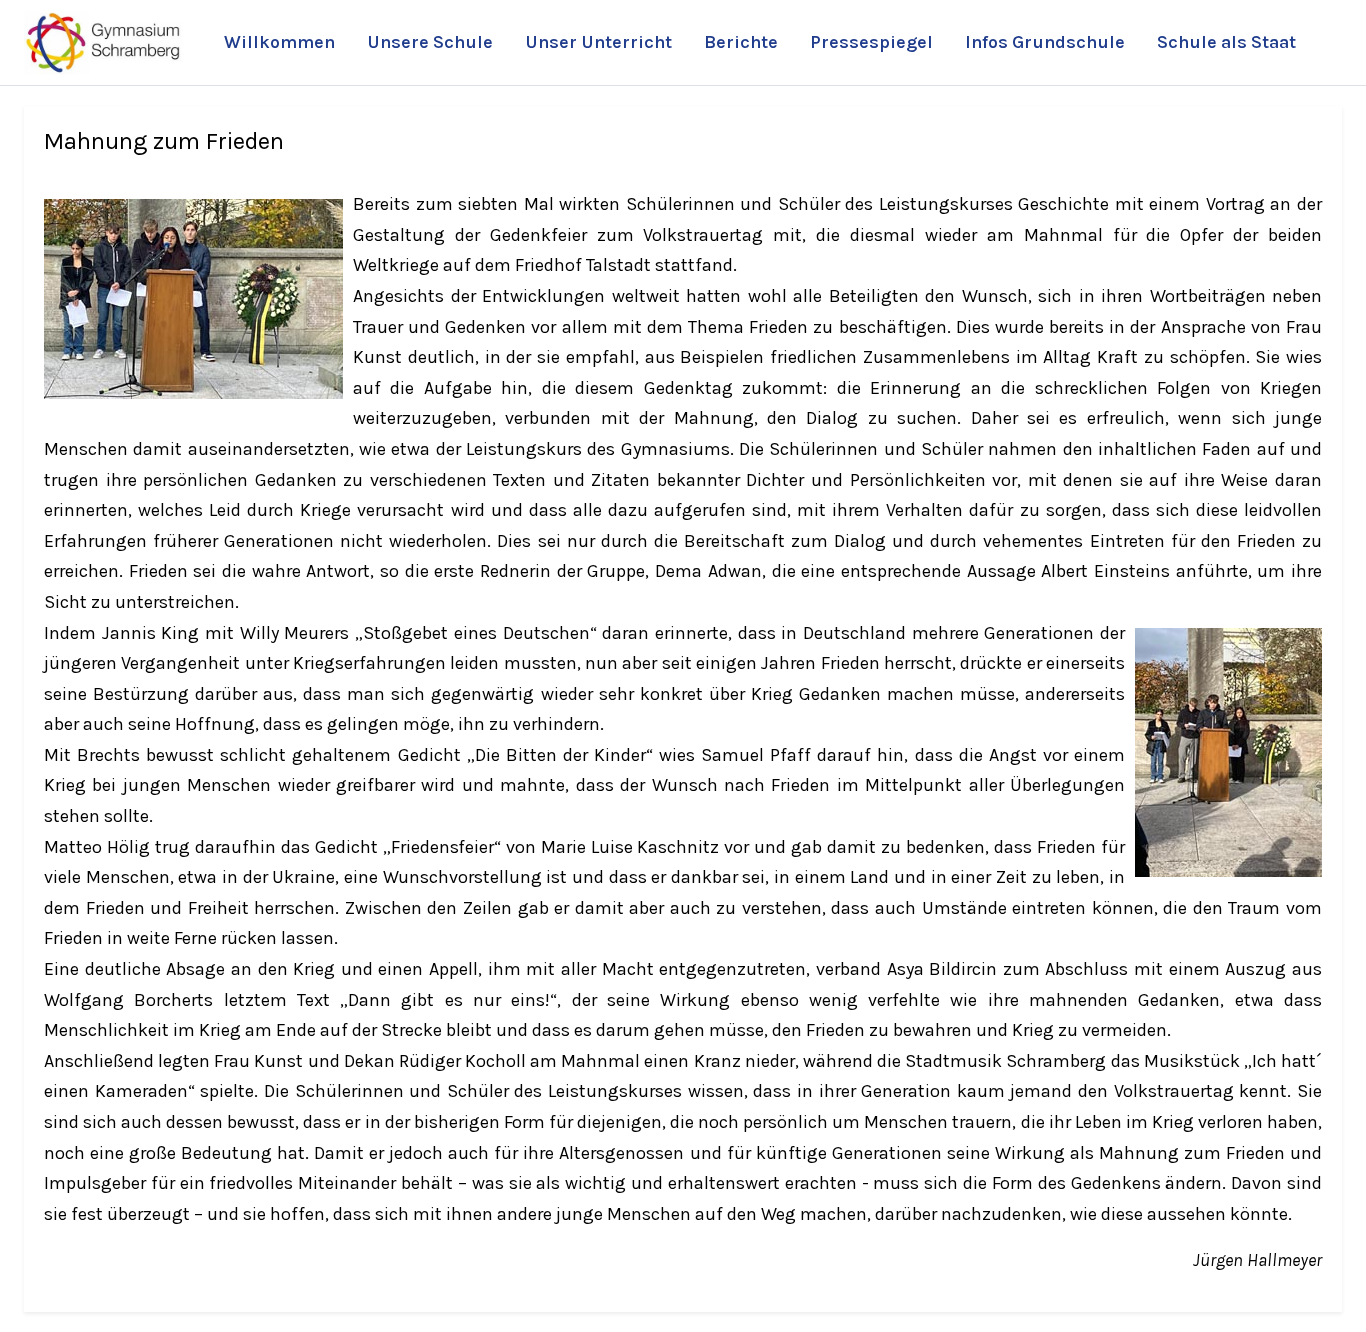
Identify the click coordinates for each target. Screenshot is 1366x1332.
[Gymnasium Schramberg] (104, 42)
